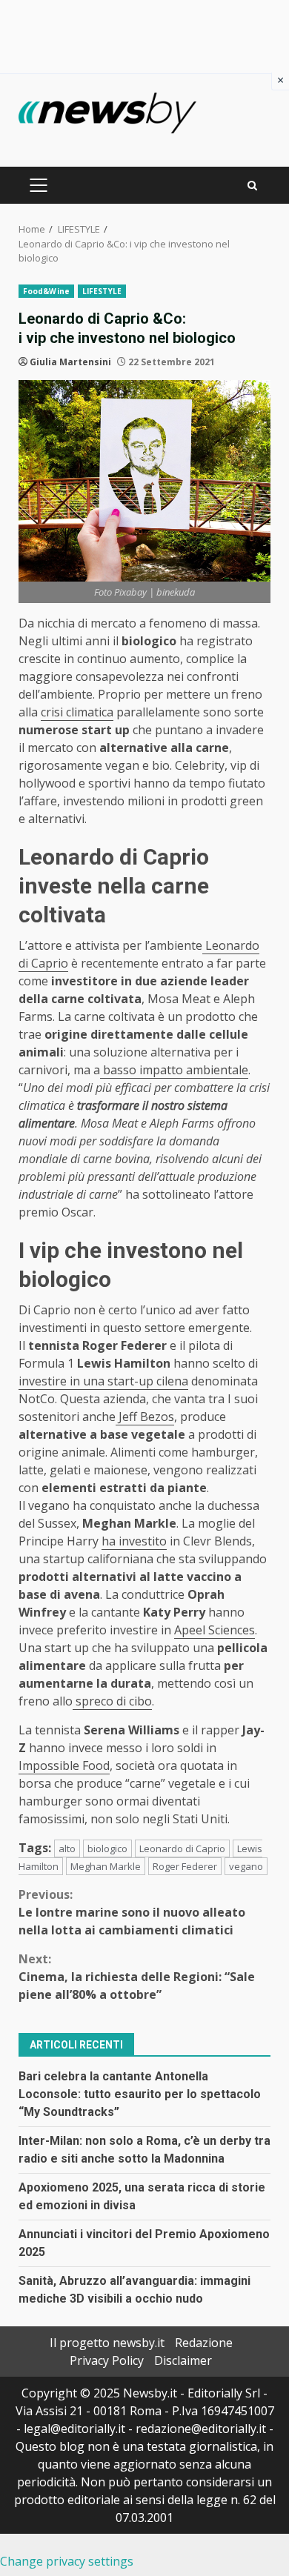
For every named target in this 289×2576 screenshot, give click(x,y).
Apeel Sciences (215, 1630)
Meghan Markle (106, 1866)
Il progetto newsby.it (107, 2343)
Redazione (204, 2343)
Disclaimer (183, 2360)
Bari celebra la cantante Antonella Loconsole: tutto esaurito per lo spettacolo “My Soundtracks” (140, 2094)
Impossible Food (64, 1765)
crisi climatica (77, 712)
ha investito (134, 1541)
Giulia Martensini (70, 362)
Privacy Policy (107, 2360)
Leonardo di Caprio (182, 1848)
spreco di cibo (112, 1701)
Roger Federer (185, 1866)
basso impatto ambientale (174, 1070)
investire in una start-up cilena (103, 1381)
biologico (107, 1848)
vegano (246, 1866)
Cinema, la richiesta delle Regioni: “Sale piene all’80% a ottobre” (137, 1977)
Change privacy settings (67, 2561)
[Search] (252, 186)
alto (67, 1848)
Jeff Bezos (145, 1417)
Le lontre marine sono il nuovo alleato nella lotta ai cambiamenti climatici (132, 1912)
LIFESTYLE (102, 291)
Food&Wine (46, 291)
